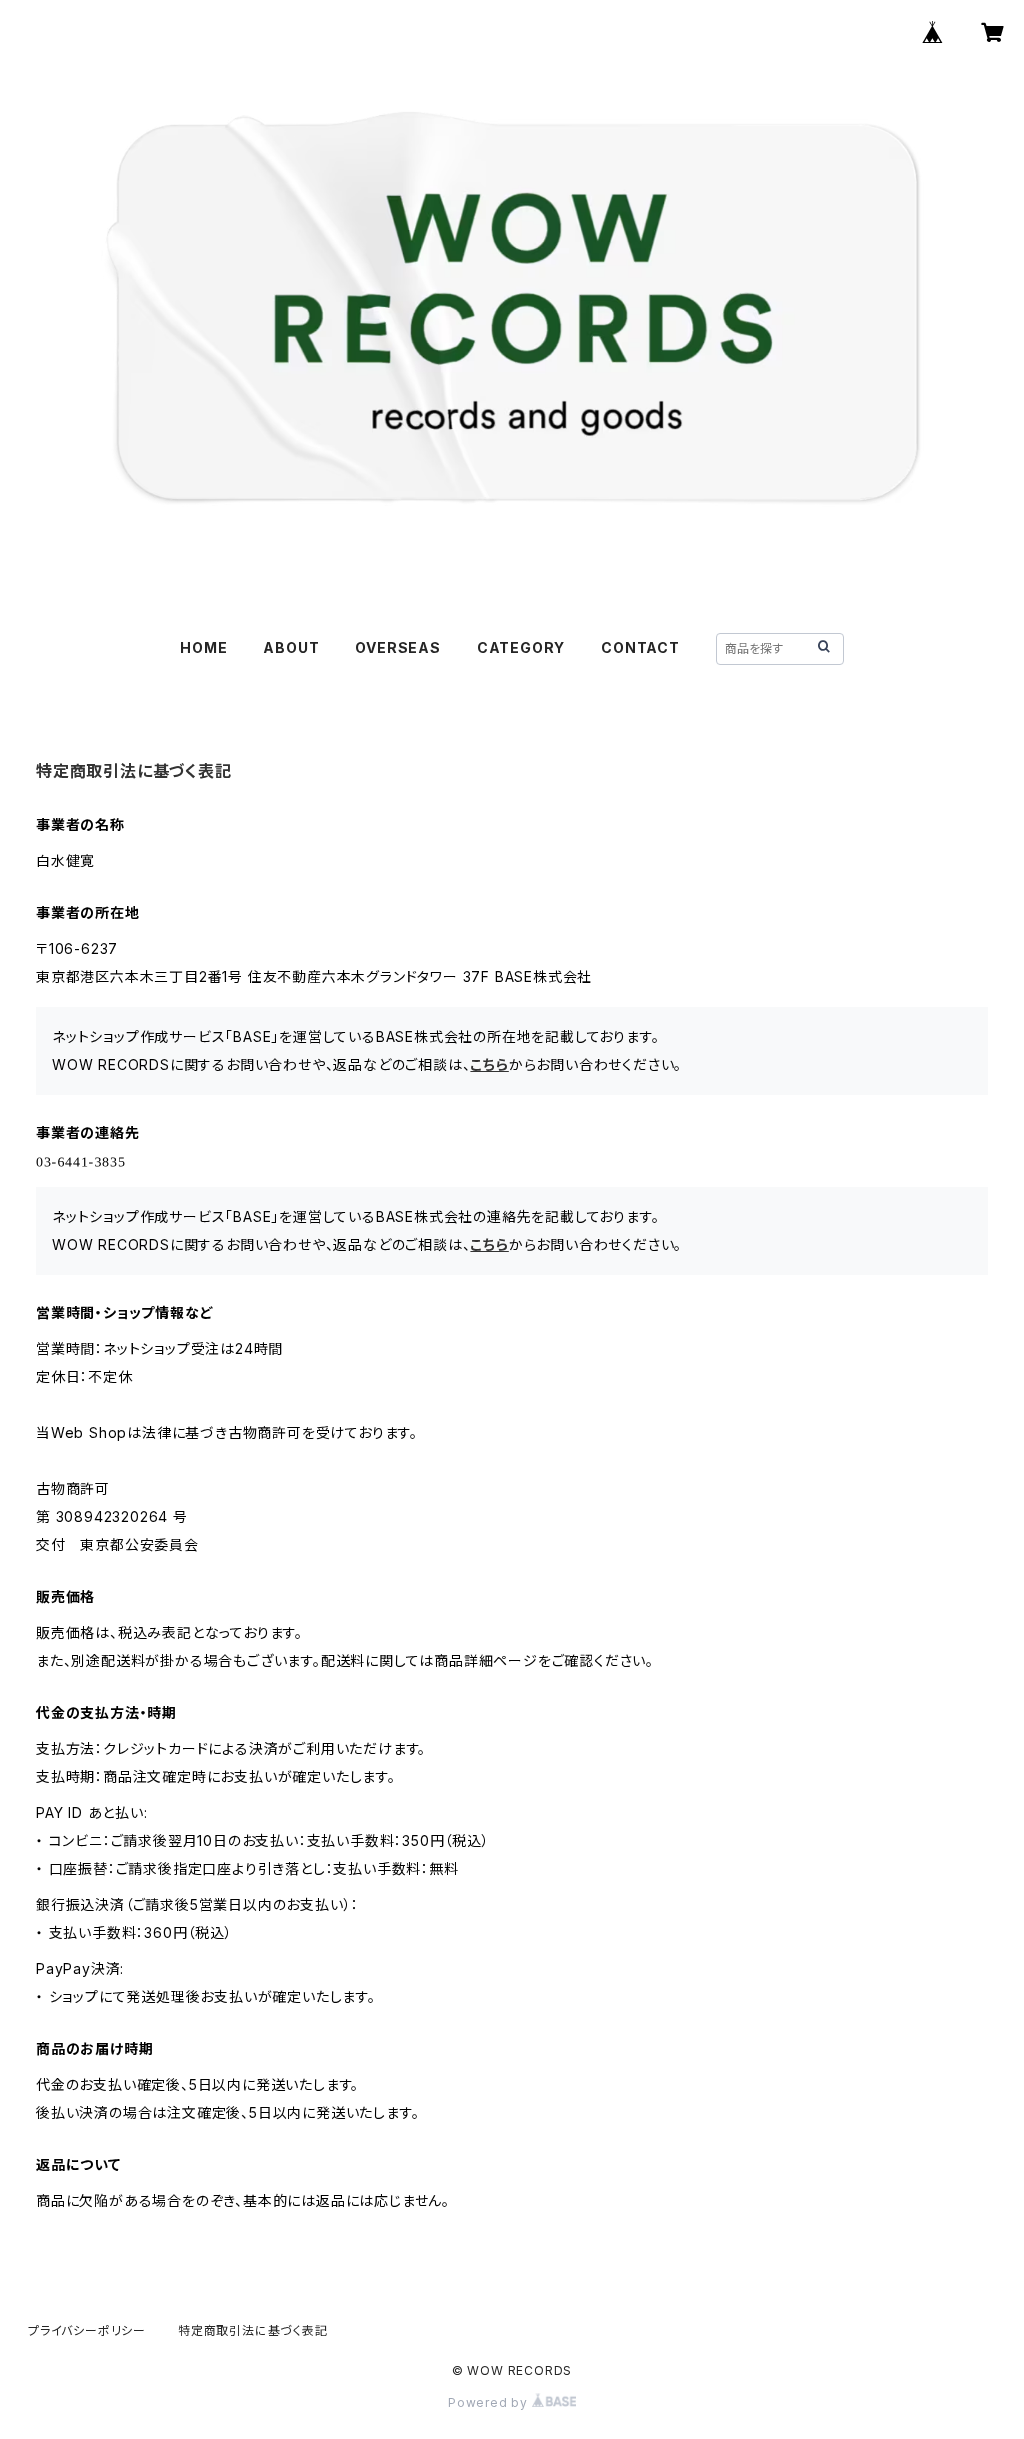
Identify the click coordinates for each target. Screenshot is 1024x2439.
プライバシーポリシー (87, 2330)
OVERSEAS (397, 647)
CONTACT (640, 647)
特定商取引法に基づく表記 (253, 2330)
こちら (489, 1064)
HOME (203, 647)
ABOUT (291, 647)
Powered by (490, 2402)
